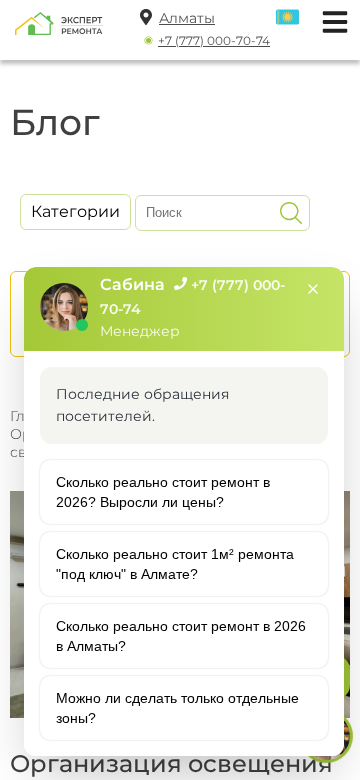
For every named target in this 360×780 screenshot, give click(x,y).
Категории (75, 211)
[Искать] (291, 213)
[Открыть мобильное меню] (330, 19)
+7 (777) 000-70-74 (214, 40)
